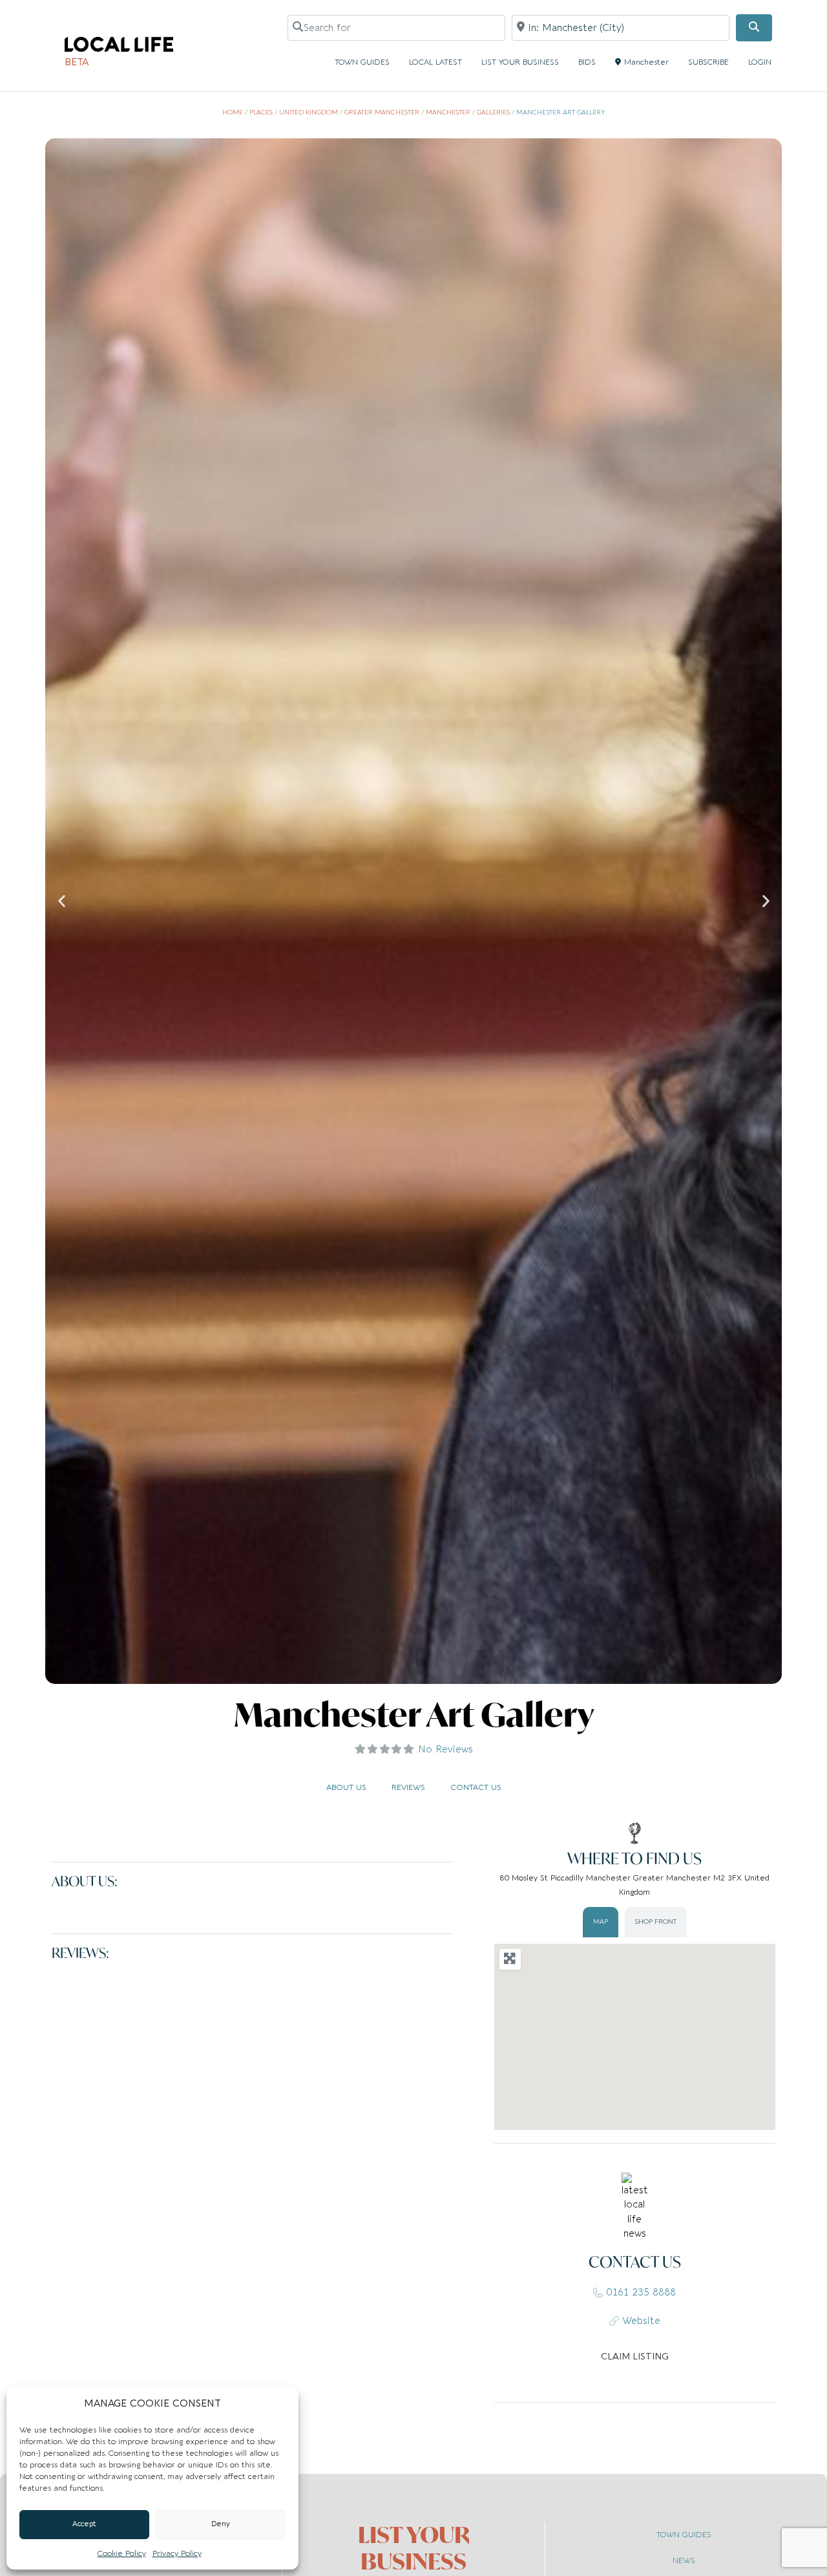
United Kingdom (309, 112)
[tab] (601, 1922)
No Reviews (445, 1749)
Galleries (493, 112)
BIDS (587, 62)
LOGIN (760, 62)
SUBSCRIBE (708, 62)
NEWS (684, 2560)
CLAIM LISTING (635, 2357)
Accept (84, 2524)
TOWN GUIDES (362, 62)
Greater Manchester (382, 112)
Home (233, 112)
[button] (62, 901)
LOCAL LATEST (435, 62)
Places (261, 112)
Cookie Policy (122, 2553)
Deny (221, 2524)
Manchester (646, 62)
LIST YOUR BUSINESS (520, 62)
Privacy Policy (177, 2553)
